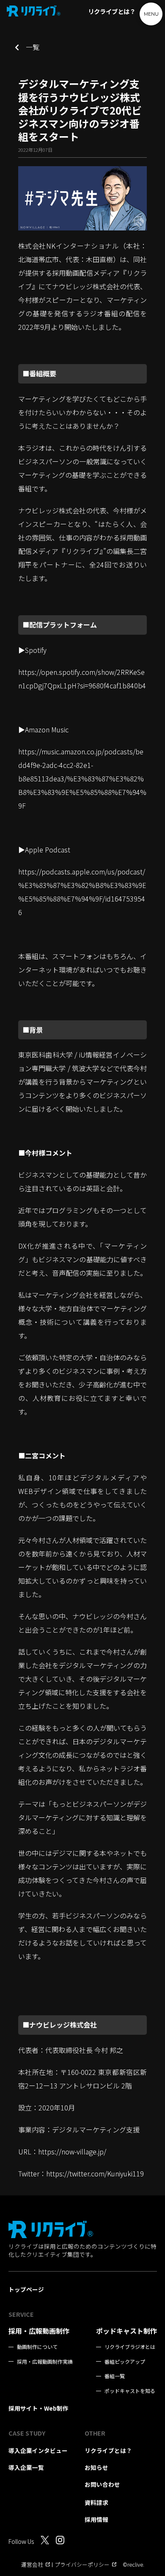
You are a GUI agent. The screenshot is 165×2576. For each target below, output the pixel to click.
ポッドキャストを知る (130, 2391)
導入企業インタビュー (38, 2450)
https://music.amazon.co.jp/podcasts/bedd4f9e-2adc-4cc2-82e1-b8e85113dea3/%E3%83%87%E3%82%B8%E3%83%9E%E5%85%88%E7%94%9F (82, 778)
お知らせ (96, 2467)
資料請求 (96, 2502)
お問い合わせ (102, 2484)
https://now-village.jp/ (72, 2151)
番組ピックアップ (125, 2362)
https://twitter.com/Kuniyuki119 (95, 2173)
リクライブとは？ (112, 11)
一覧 (29, 47)
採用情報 (96, 2519)
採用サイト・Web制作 (38, 2408)
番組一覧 (115, 2376)
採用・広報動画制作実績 (45, 2362)
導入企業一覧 (26, 2467)
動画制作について (37, 2347)
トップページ (26, 2289)
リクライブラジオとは (130, 2347)
